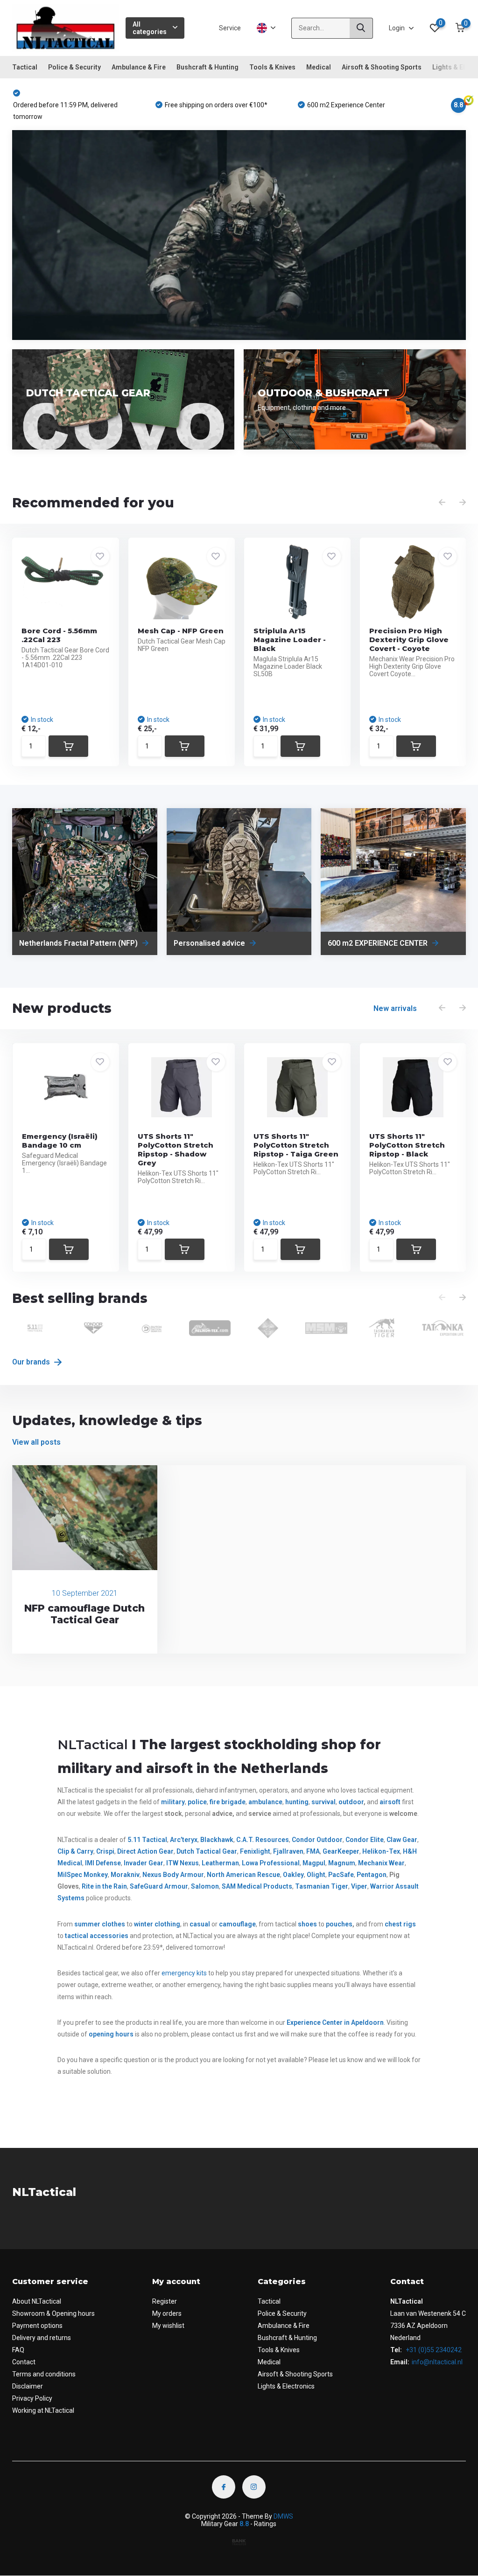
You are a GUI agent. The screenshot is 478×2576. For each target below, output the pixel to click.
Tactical (25, 67)
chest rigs (400, 1924)
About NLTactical (37, 2301)
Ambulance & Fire (139, 67)
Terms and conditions (44, 2374)
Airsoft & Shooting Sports (382, 67)
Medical (319, 67)
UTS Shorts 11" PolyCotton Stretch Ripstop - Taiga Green (296, 1145)
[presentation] (442, 503)
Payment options (37, 2326)
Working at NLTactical (43, 2410)
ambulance (265, 1802)
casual (200, 1924)
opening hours (111, 2034)
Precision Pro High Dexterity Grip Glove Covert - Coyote (409, 640)
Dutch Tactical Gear (207, 1851)
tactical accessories (97, 1936)
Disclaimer (28, 2386)
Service (230, 28)
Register (165, 2301)
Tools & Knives (272, 67)
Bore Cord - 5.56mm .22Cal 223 (59, 635)
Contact (24, 2362)
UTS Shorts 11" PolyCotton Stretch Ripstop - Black (407, 1145)
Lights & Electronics (286, 2386)
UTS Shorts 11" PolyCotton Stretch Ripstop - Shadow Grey (176, 1150)
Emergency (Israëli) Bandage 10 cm (60, 1141)
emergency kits (184, 1973)
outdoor (351, 1802)
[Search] (361, 28)
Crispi (105, 1851)
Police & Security (74, 67)
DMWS (283, 2516)
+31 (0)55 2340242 (433, 2350)
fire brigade (228, 1802)
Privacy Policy (32, 2398)
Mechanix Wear (381, 1863)
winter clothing (157, 1924)
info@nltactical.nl (437, 2362)
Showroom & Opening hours (53, 2313)
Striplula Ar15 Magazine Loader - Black (290, 640)
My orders (167, 2313)
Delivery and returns (42, 2338)
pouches (339, 1924)
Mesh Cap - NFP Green (181, 631)
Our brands (32, 1362)
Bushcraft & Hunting (207, 67)
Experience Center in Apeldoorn (335, 2022)
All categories (150, 28)
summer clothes (100, 1924)
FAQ (18, 2350)
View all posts (36, 1442)
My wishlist (168, 2326)
